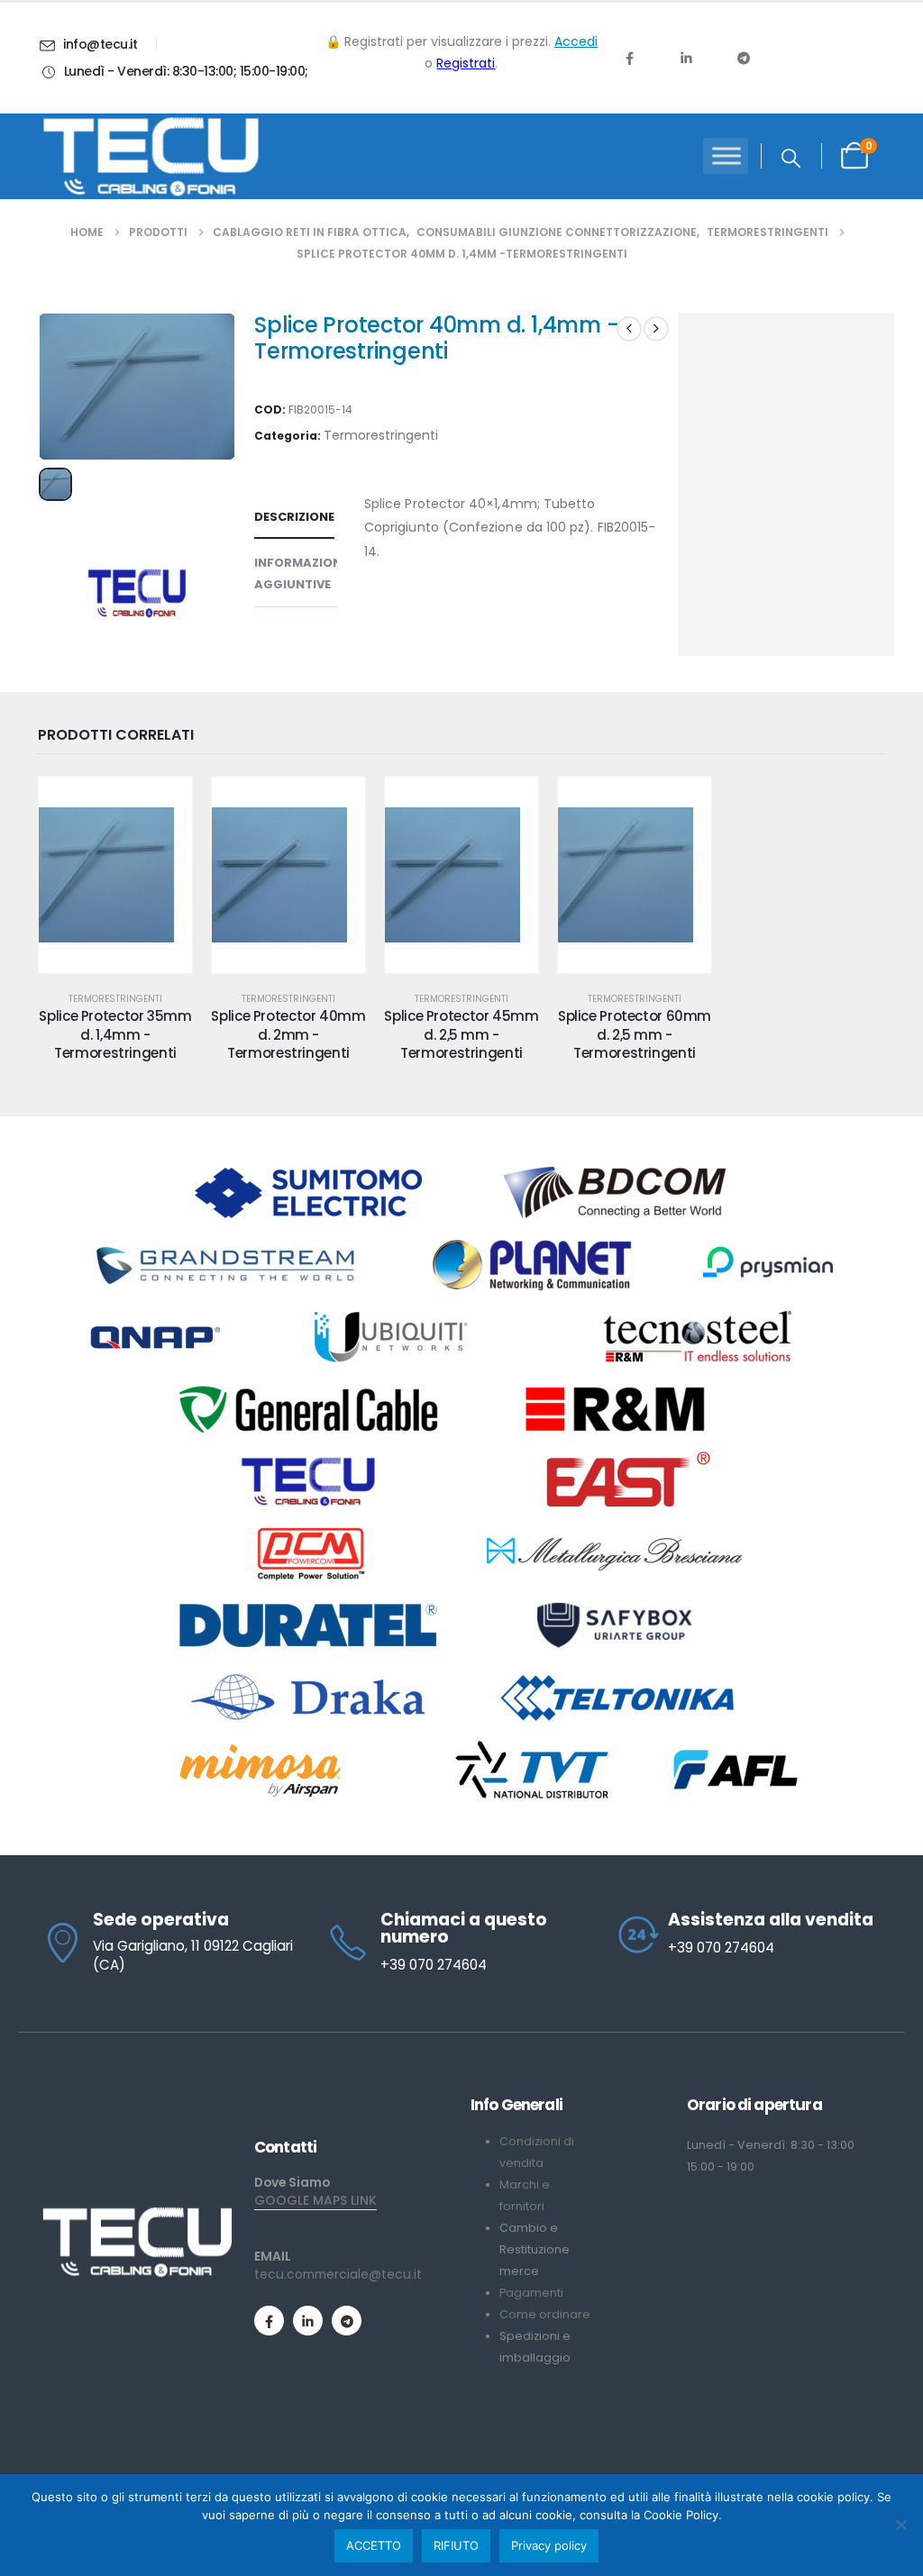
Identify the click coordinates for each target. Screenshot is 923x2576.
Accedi (576, 41)
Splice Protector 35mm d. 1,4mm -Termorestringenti (115, 1034)
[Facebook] (629, 58)
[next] (656, 329)
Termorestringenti (381, 435)
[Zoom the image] (137, 2214)
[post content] (115, 875)
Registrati (466, 63)
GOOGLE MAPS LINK (315, 2200)
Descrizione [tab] (294, 517)
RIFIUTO (456, 2545)
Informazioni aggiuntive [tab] (300, 573)
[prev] (629, 329)
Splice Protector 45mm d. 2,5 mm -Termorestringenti (461, 1034)
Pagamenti (531, 2293)
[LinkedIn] (686, 58)
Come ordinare (545, 2314)
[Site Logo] (151, 157)
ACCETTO (374, 2545)
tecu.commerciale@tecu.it (338, 2274)
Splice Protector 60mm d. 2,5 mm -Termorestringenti (635, 1034)
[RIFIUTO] (900, 2525)
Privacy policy (549, 2545)
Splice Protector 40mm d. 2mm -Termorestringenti (288, 1034)
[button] (791, 159)
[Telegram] (744, 58)
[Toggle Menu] (727, 156)
